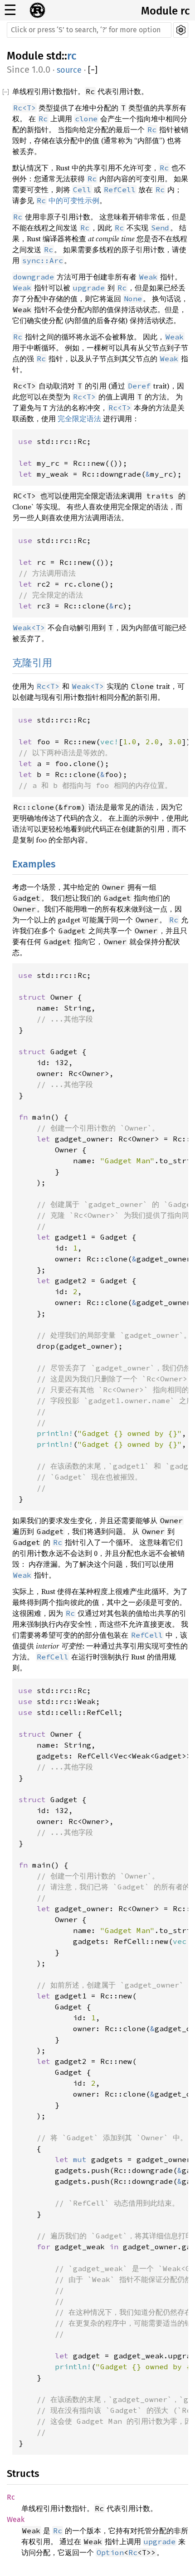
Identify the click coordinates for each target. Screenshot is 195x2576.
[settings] (181, 30)
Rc (11, 2497)
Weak (16, 2519)
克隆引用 (32, 663)
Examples (34, 864)
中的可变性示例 (68, 200)
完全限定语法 (79, 419)
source (69, 70)
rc (72, 56)
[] (93, 70)
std (54, 56)
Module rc (165, 11)
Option (110, 2552)
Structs (23, 2474)
